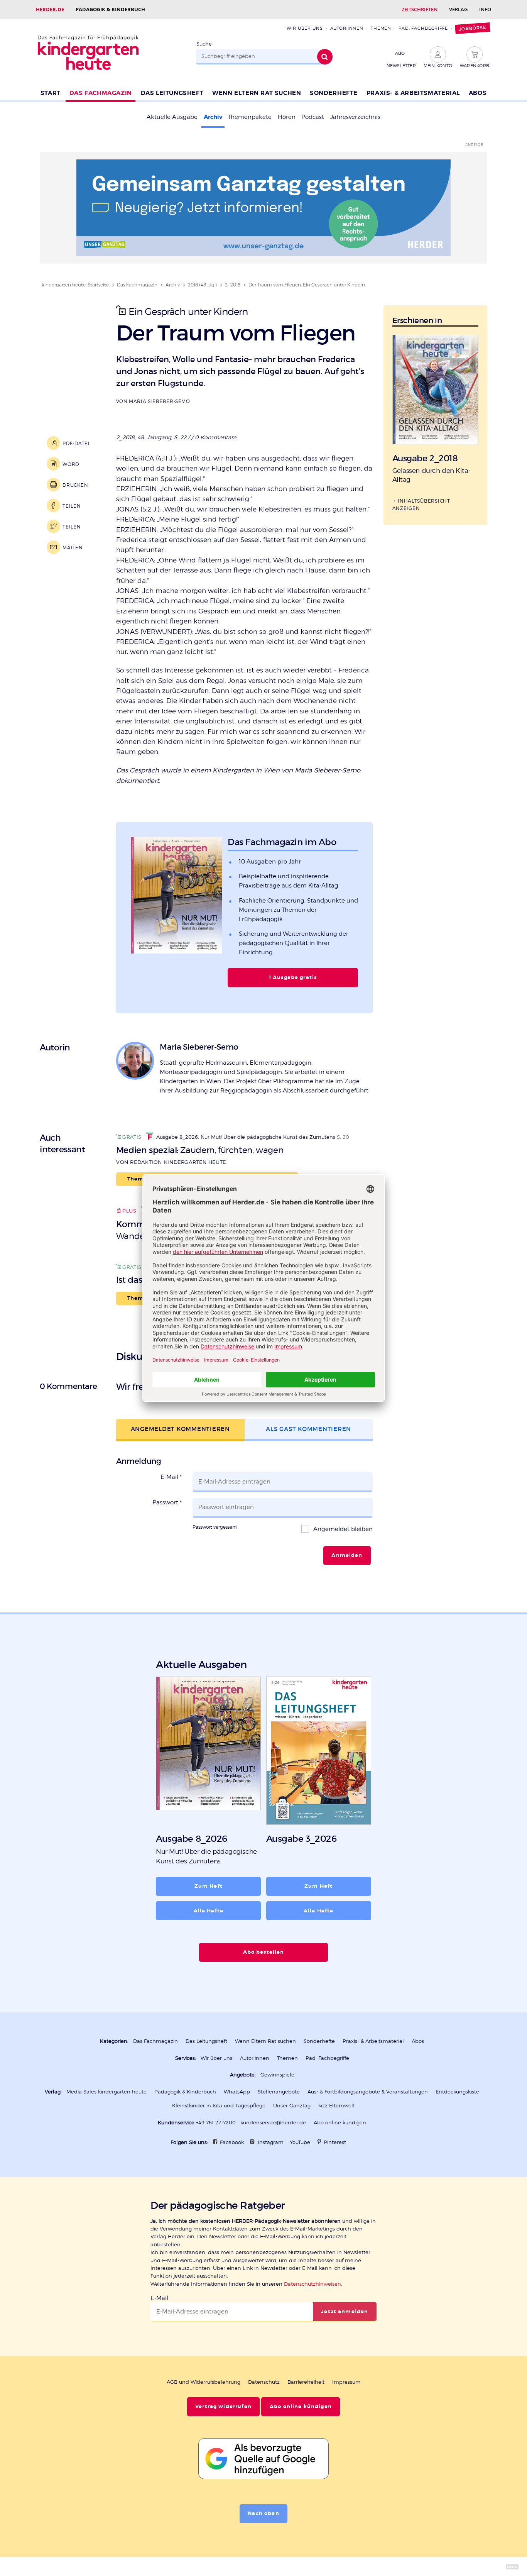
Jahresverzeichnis (355, 117)
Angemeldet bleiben (342, 1529)
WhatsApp (237, 2092)
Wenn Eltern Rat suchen (257, 93)
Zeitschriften (420, 9)
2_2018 (233, 285)
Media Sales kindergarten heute (106, 2092)
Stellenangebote (279, 2092)
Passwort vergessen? (215, 1527)
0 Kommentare (215, 437)
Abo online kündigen (340, 2123)
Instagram (271, 2142)
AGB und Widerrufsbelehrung (204, 2382)
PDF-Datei (76, 443)
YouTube (300, 2142)
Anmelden (347, 1555)
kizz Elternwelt (337, 2106)
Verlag (458, 9)
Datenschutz (264, 2382)
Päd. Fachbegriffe (423, 28)
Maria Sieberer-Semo (159, 401)
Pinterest (335, 2142)
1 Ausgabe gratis (293, 977)
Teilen (72, 506)
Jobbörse (472, 28)
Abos (478, 93)
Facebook (232, 2142)
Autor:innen (347, 28)
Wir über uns (305, 28)
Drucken (75, 485)
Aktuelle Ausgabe (172, 117)
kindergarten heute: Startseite (75, 285)
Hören (287, 117)
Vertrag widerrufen (223, 2407)
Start (51, 93)
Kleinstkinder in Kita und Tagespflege (219, 2106)
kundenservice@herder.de (273, 2123)
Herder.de (50, 9)
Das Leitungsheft (172, 93)
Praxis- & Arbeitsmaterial (413, 93)
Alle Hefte (209, 1911)
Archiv (213, 117)
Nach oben (263, 2513)
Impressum (346, 2382)
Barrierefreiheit (306, 2382)
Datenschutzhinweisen (312, 2284)
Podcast (313, 117)
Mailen (73, 548)
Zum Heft (209, 1886)
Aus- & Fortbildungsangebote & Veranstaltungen (368, 2092)
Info (485, 9)
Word (71, 464)
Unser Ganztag (292, 2106)
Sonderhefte (334, 93)
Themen (381, 28)
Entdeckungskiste (457, 2092)
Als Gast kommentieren (308, 1429)
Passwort (167, 1502)
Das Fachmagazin (101, 93)
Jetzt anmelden (345, 2312)
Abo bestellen (264, 1952)
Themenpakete (250, 117)
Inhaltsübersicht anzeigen (421, 505)
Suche (204, 44)
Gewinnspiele (277, 2075)
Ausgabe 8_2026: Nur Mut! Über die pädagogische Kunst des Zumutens (246, 1137)
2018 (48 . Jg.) (202, 285)
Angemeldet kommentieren (180, 1429)
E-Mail (171, 1477)
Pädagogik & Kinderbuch (110, 9)
